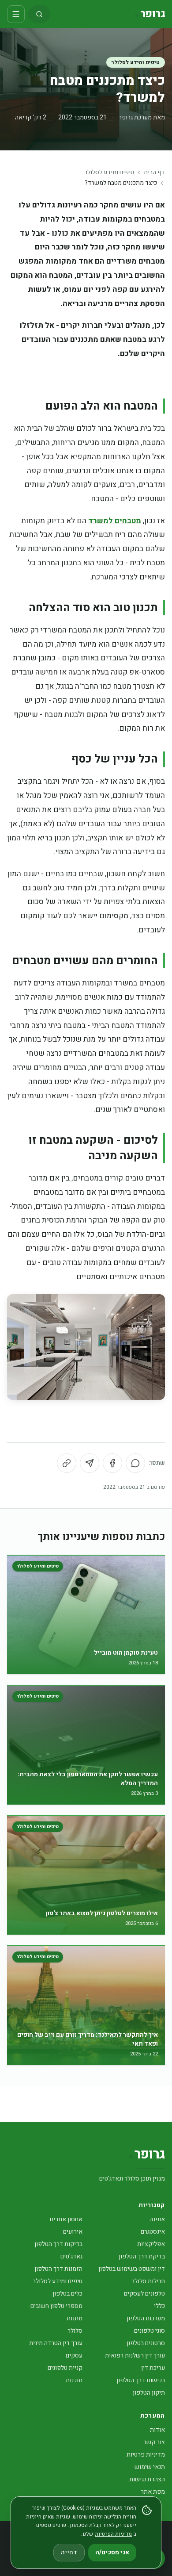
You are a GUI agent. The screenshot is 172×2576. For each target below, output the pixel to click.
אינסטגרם (153, 2232)
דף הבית (154, 172)
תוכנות (74, 2380)
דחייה (69, 2552)
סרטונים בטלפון (146, 2343)
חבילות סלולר (148, 2281)
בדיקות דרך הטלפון (58, 2244)
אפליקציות (151, 2244)
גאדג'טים (71, 2256)
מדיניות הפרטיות (113, 2534)
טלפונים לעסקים (144, 2294)
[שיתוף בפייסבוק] (112, 1463)
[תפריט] (16, 14)
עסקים (74, 2356)
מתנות (75, 2318)
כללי (159, 2306)
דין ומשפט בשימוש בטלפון (132, 2269)
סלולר (75, 2331)
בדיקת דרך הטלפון (142, 2256)
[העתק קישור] (67, 1463)
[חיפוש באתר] (39, 14)
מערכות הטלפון (146, 2318)
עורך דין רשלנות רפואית (135, 2356)
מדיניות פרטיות (146, 2455)
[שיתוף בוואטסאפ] (135, 1463)
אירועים (73, 2232)
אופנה (157, 2219)
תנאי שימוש (150, 2467)
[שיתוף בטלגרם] (90, 1463)
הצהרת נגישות (147, 2479)
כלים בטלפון (67, 2294)
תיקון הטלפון (149, 2393)
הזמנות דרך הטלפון (58, 2269)
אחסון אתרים (66, 2219)
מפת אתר (153, 2492)
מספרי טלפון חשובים (56, 2306)
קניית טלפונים (65, 2368)
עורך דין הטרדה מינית (56, 2343)
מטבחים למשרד (115, 521)
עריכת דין (153, 2368)
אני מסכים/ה (112, 2552)
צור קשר (154, 2442)
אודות (157, 2430)
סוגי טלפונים (150, 2331)
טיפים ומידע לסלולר (136, 62)
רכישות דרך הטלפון (141, 2380)
